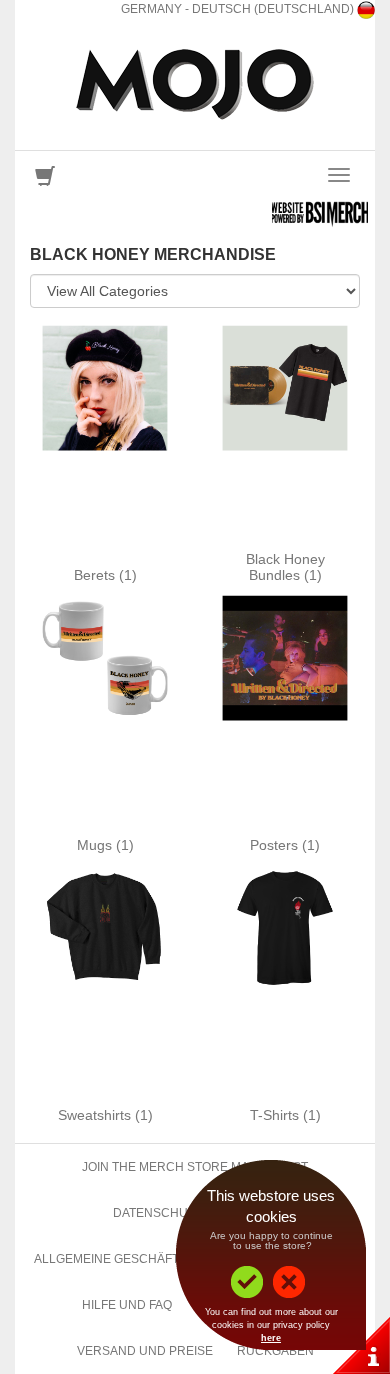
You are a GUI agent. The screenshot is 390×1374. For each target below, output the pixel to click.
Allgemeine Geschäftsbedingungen (155, 1259)
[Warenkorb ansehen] (45, 180)
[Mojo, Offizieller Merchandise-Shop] (195, 84)
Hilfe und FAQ (127, 1305)
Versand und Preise (145, 1351)
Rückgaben (275, 1351)
